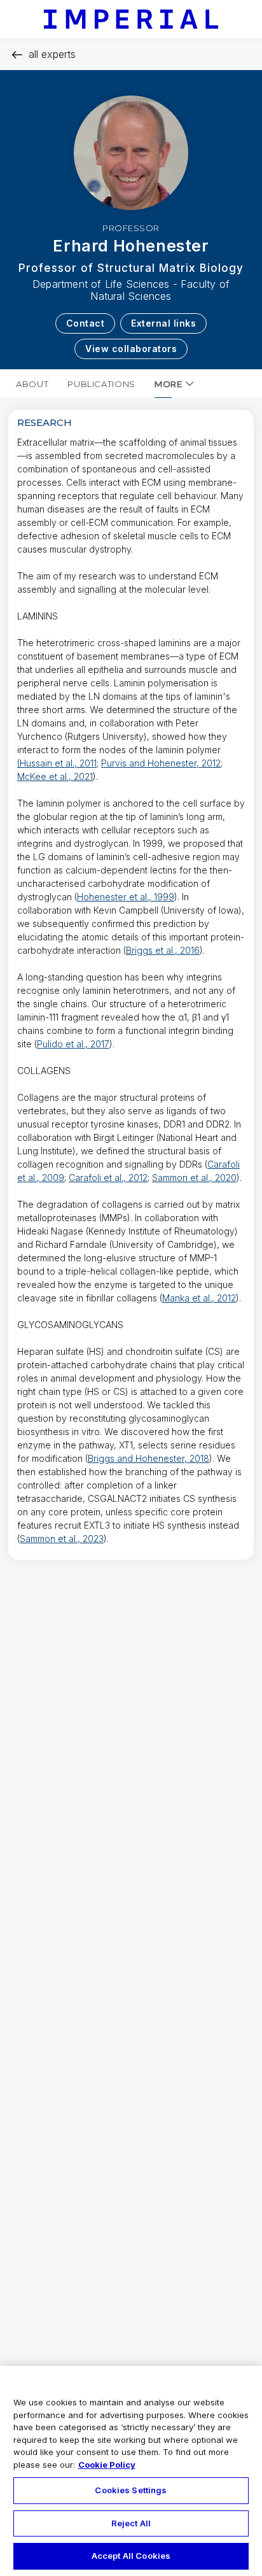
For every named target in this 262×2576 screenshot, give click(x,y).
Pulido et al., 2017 (73, 1044)
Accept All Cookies (131, 2556)
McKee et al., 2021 (55, 776)
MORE (169, 384)
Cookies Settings (131, 2490)
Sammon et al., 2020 (194, 1178)
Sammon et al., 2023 (62, 1539)
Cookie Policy (107, 2465)
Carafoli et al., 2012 (108, 1178)
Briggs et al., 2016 (163, 950)
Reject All (131, 2523)
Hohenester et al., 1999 (126, 897)
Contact (86, 323)
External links (163, 323)
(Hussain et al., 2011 (57, 763)
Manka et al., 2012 (199, 1298)
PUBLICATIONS (101, 384)
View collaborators (131, 349)
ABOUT (32, 384)
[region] (131, 2471)
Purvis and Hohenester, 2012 (161, 763)
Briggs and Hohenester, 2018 (148, 1458)
